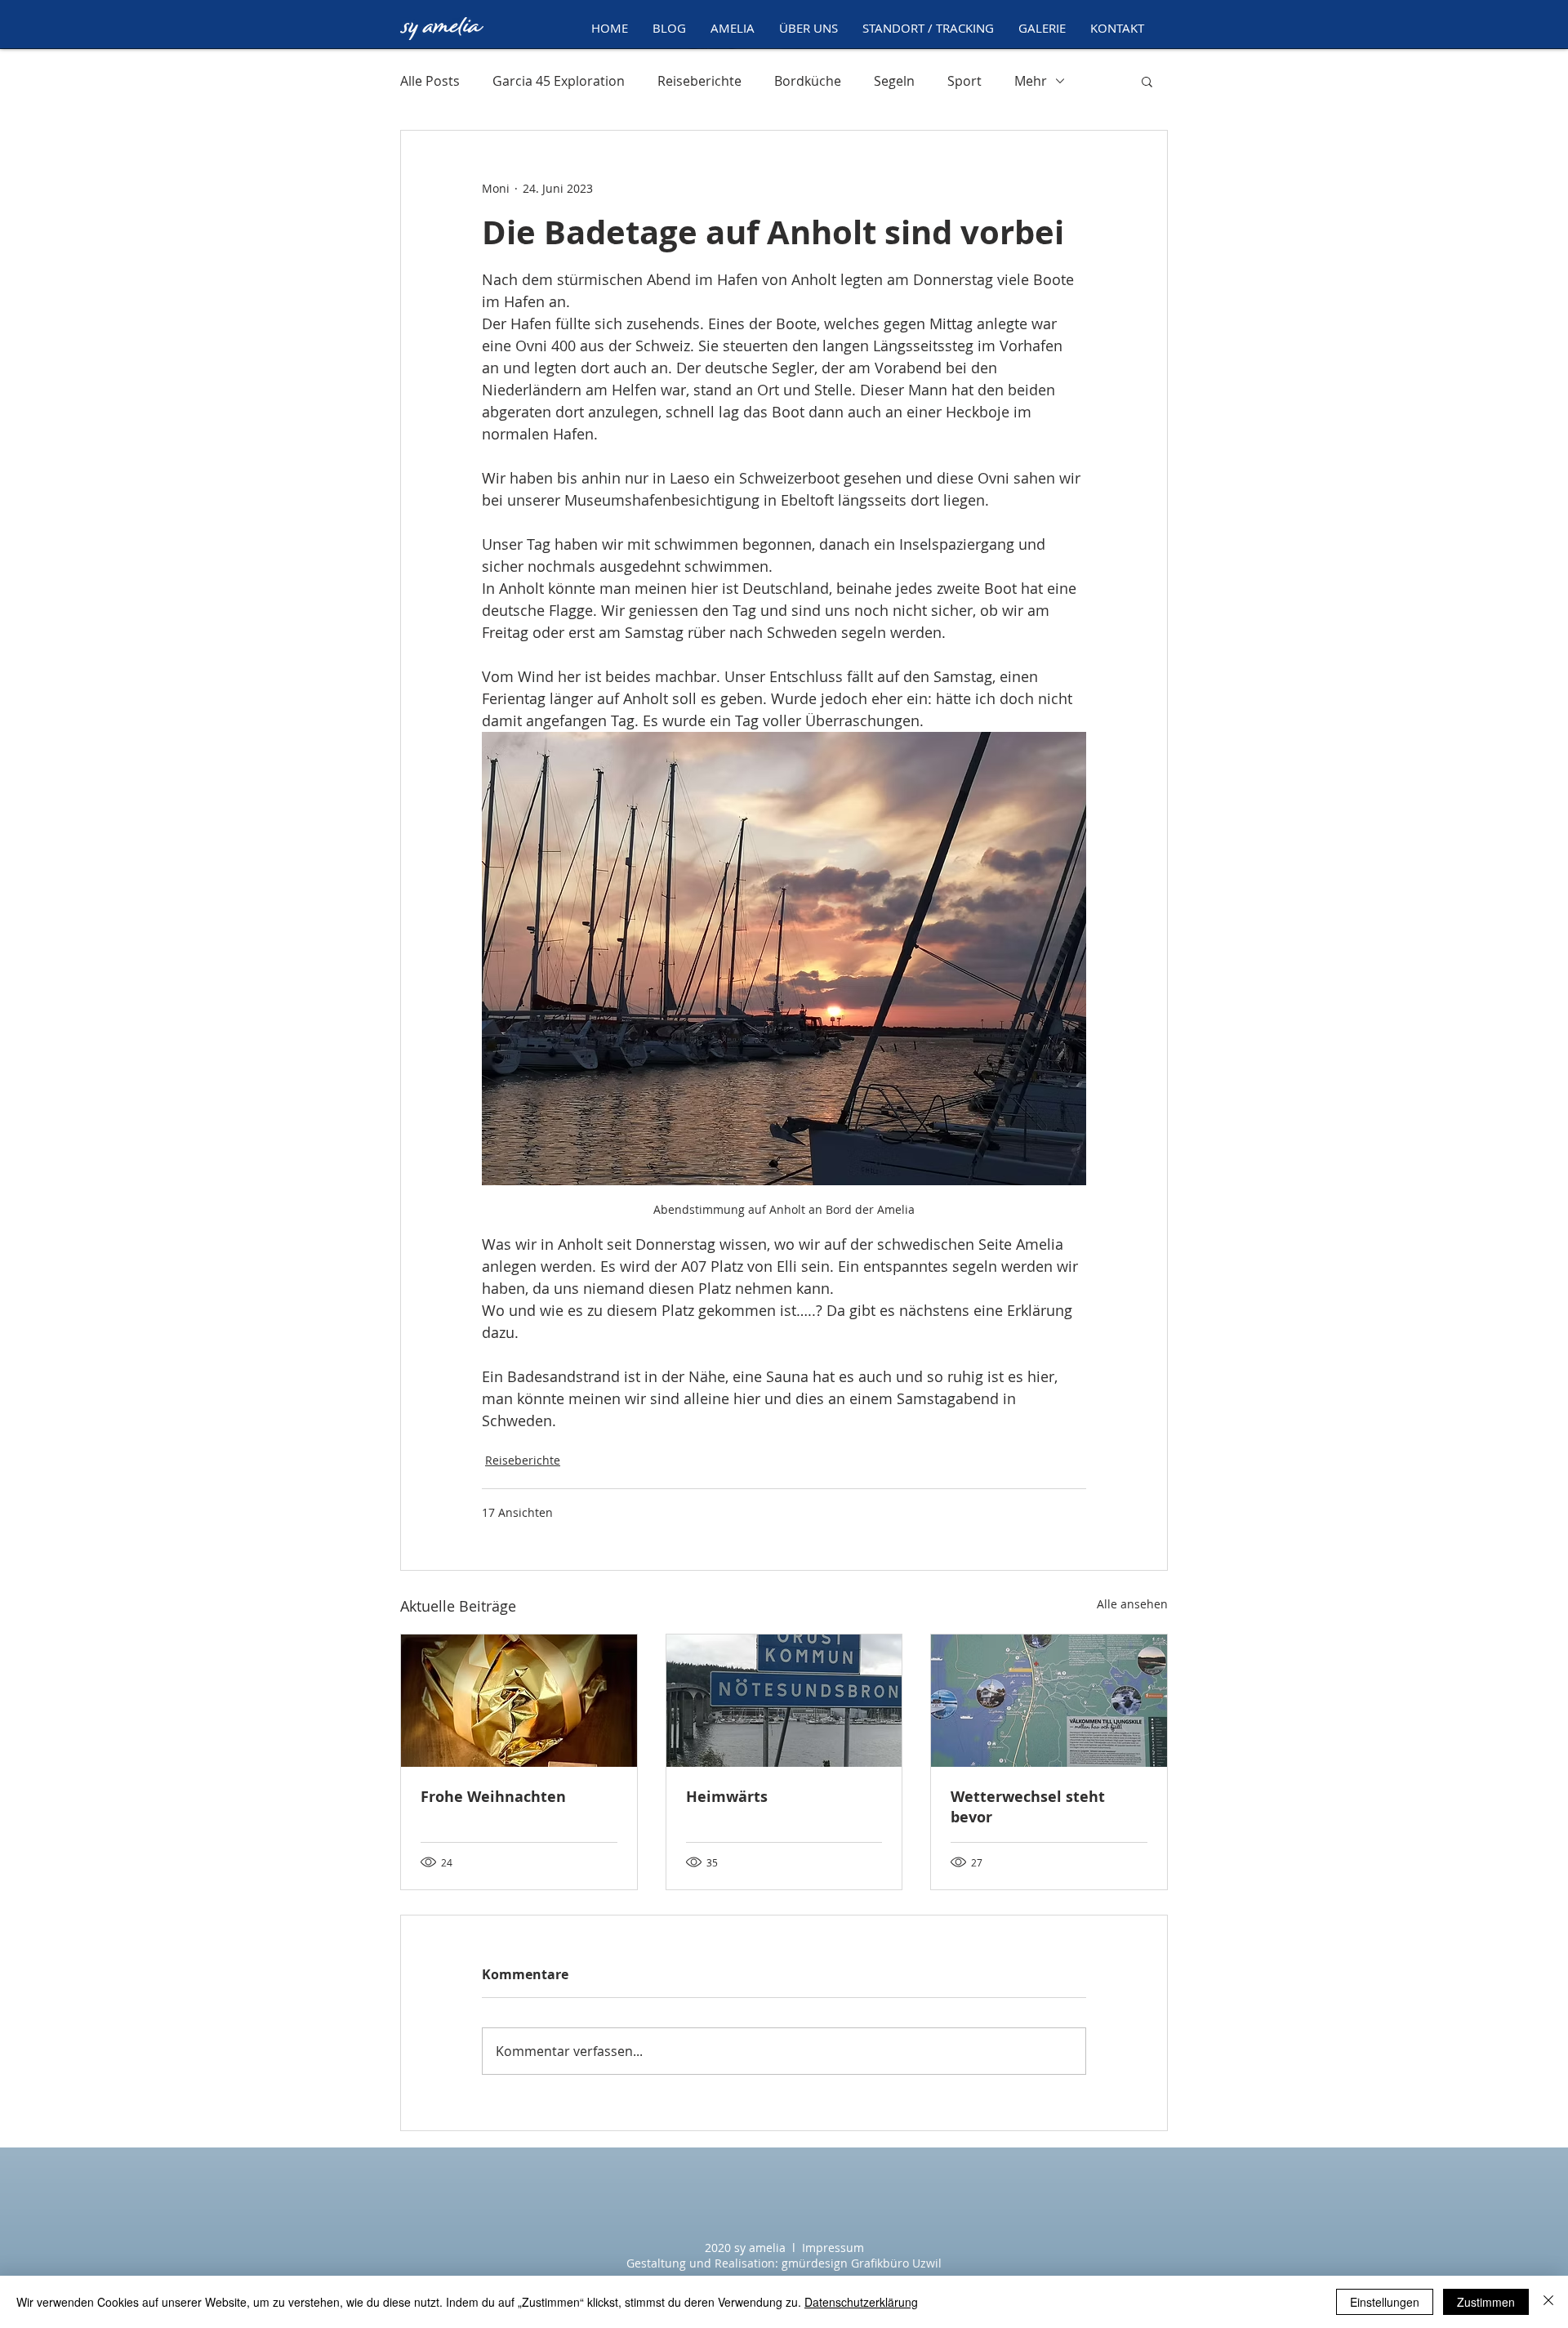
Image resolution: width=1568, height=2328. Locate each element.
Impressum (833, 2248)
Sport (964, 81)
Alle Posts (430, 81)
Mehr (1031, 81)
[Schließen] (1548, 2302)
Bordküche (808, 81)
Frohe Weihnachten (493, 1797)
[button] (733, 28)
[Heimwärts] (784, 1701)
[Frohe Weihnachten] (519, 1701)
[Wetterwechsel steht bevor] (1049, 1701)
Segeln (894, 81)
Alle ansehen (1132, 1604)
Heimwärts (727, 1797)
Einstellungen (1385, 2302)
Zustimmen (1486, 2302)
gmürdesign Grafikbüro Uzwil (862, 2263)
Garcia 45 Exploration (559, 81)
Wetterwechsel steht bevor (1028, 1807)
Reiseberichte (699, 81)
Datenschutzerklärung (861, 2302)
